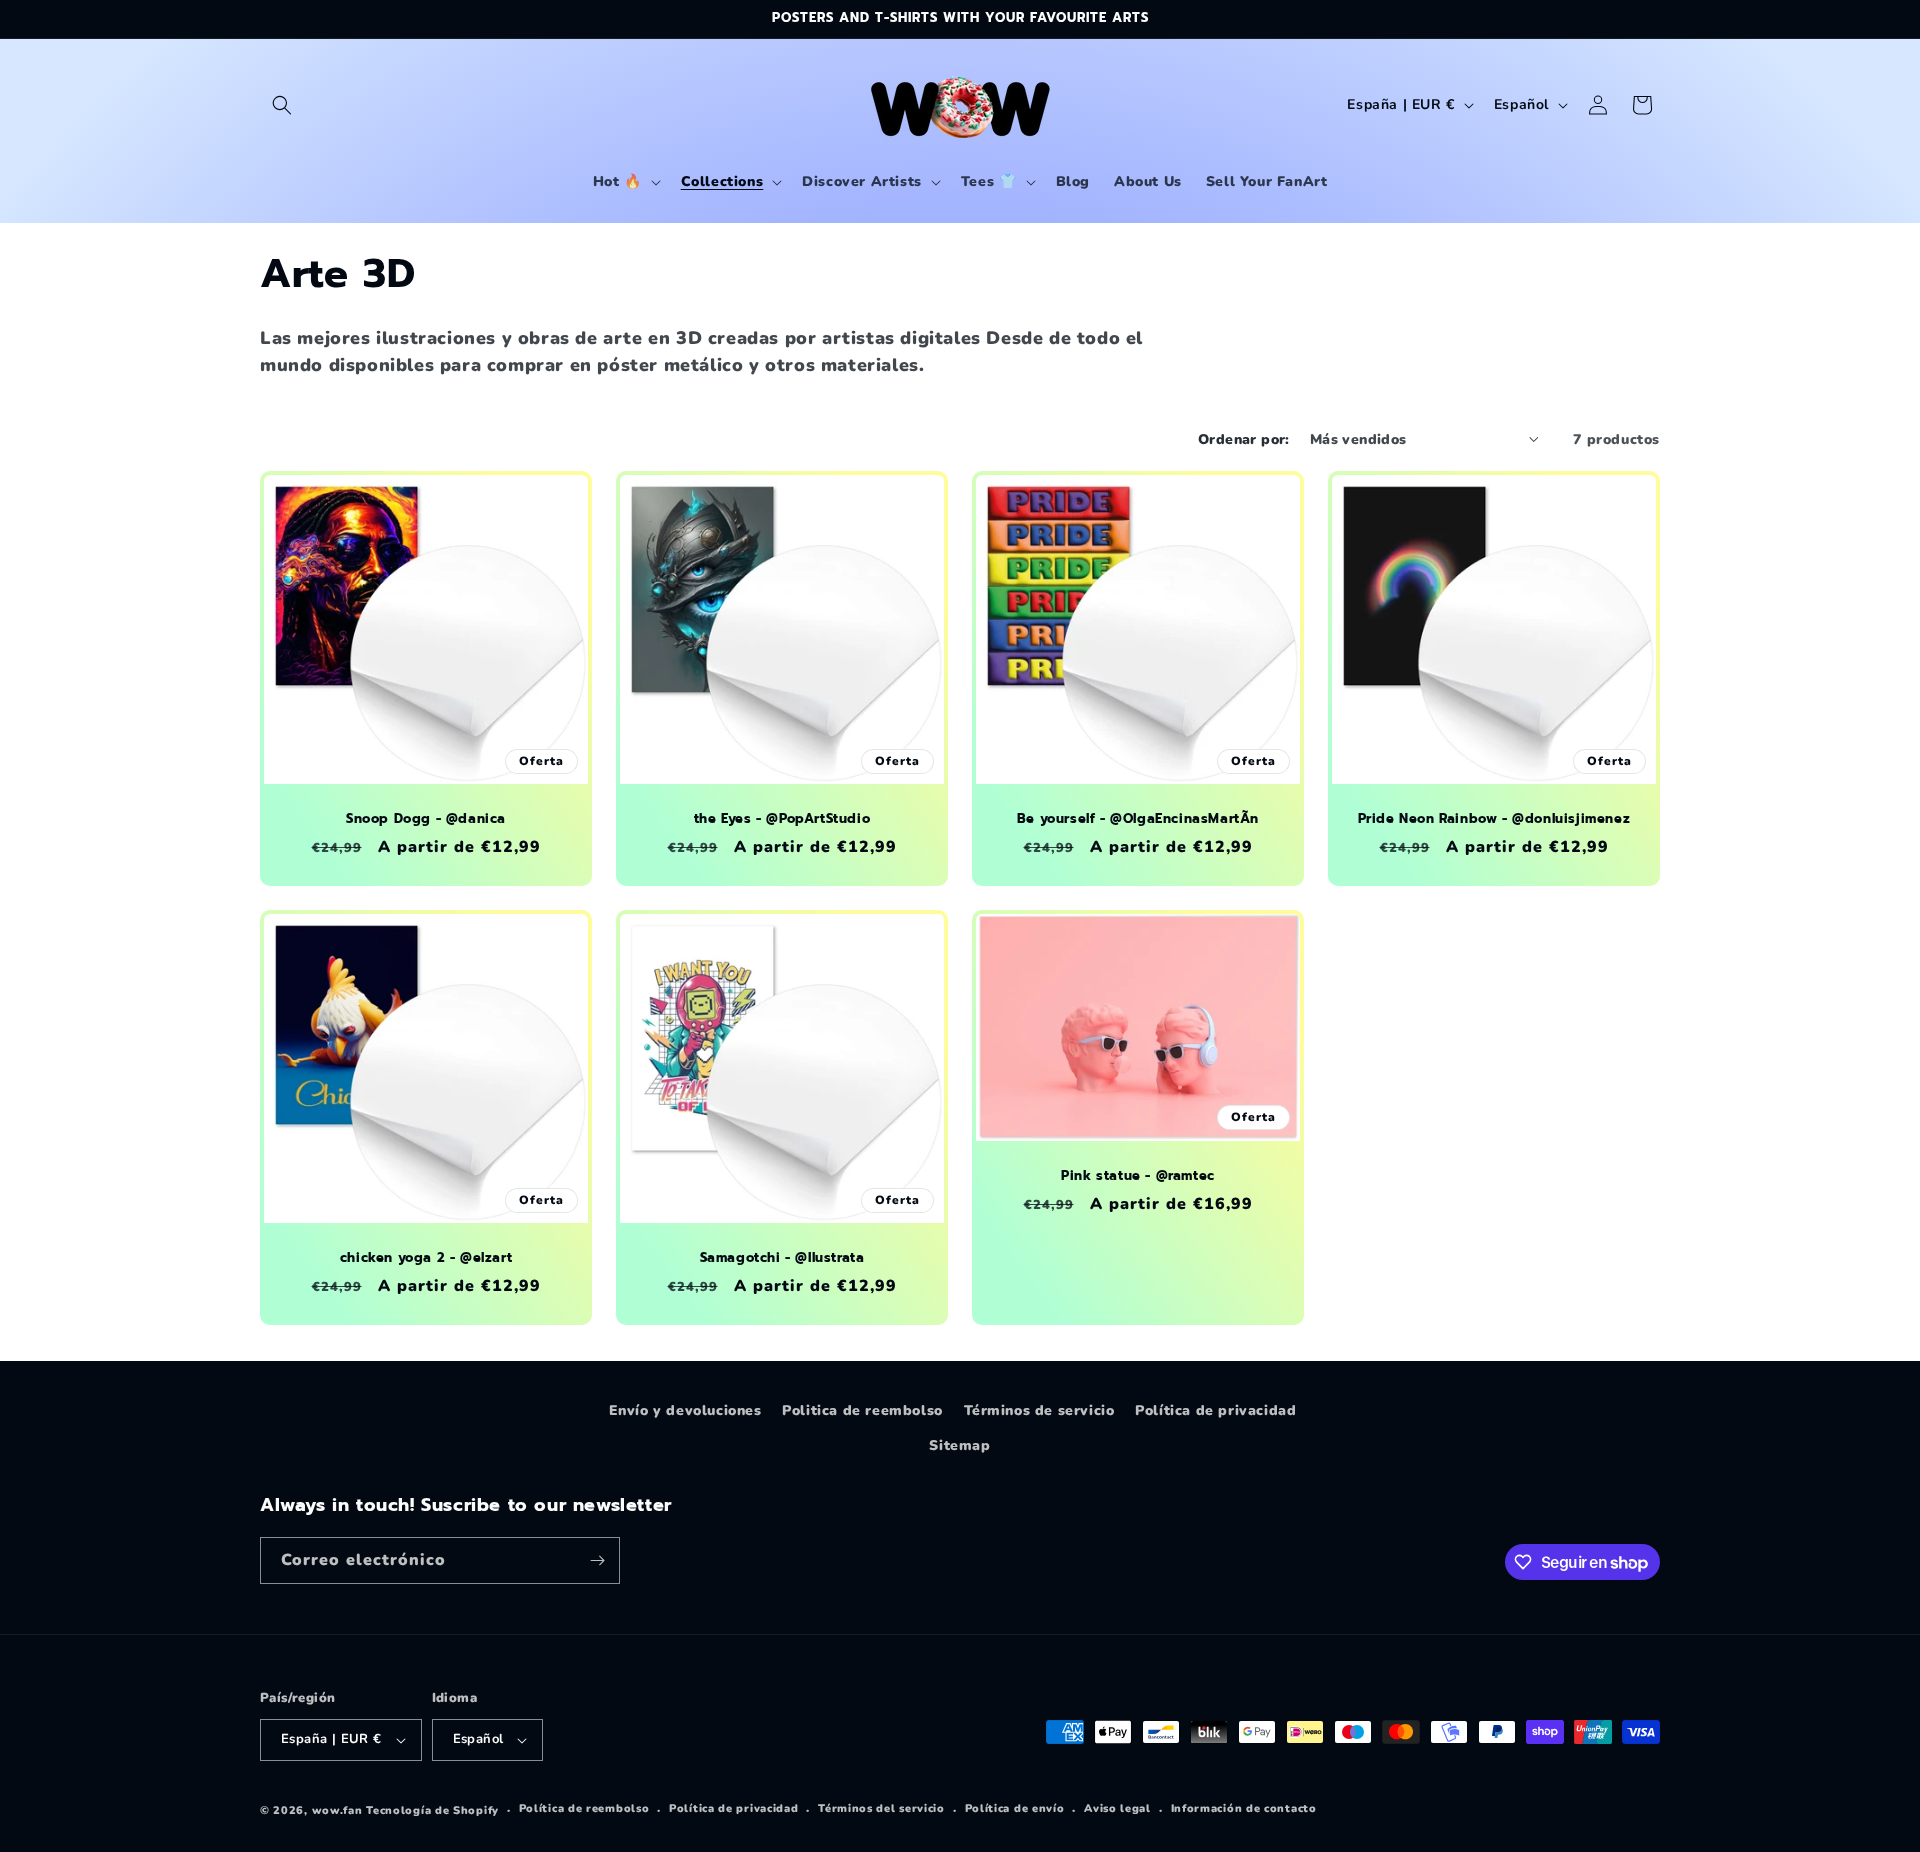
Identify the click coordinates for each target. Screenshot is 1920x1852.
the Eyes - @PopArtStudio (782, 819)
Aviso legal (1117, 1808)
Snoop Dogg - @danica (426, 819)
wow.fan (337, 1810)
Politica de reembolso (862, 1410)
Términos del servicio (881, 1808)
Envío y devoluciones (685, 1410)
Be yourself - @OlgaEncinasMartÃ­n (1138, 819)
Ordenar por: (1244, 439)
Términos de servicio (1039, 1410)
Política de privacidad (1215, 1410)
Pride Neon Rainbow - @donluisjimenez (1494, 819)
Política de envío (1015, 1808)
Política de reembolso (584, 1808)
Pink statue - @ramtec (1138, 1176)
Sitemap (959, 1445)
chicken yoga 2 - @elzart (426, 1258)
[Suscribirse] (597, 1560)
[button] (282, 105)
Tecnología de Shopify (432, 1810)
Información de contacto (1244, 1808)
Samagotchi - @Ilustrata (782, 1258)
